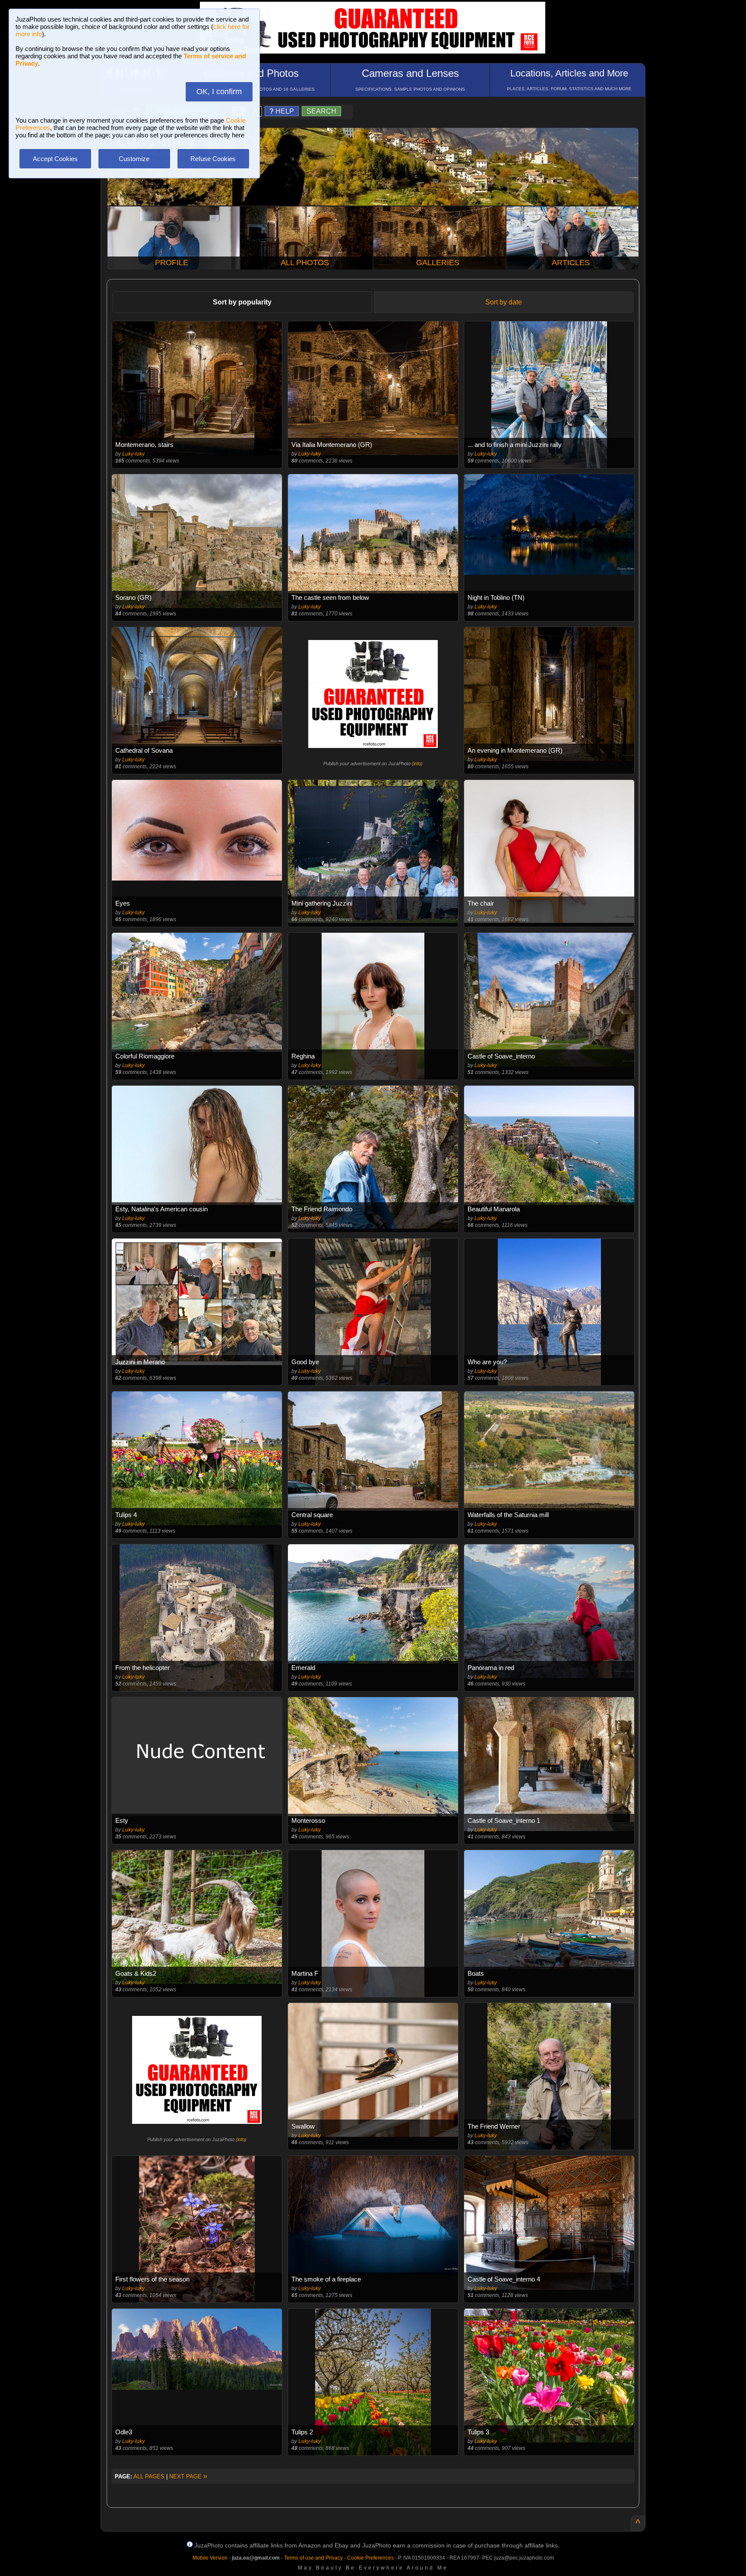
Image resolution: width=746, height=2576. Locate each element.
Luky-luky (133, 454)
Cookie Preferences (370, 2558)
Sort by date (504, 302)
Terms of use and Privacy (313, 2558)
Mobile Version (210, 2558)
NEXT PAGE (188, 2476)
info (417, 764)
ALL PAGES (149, 2476)
